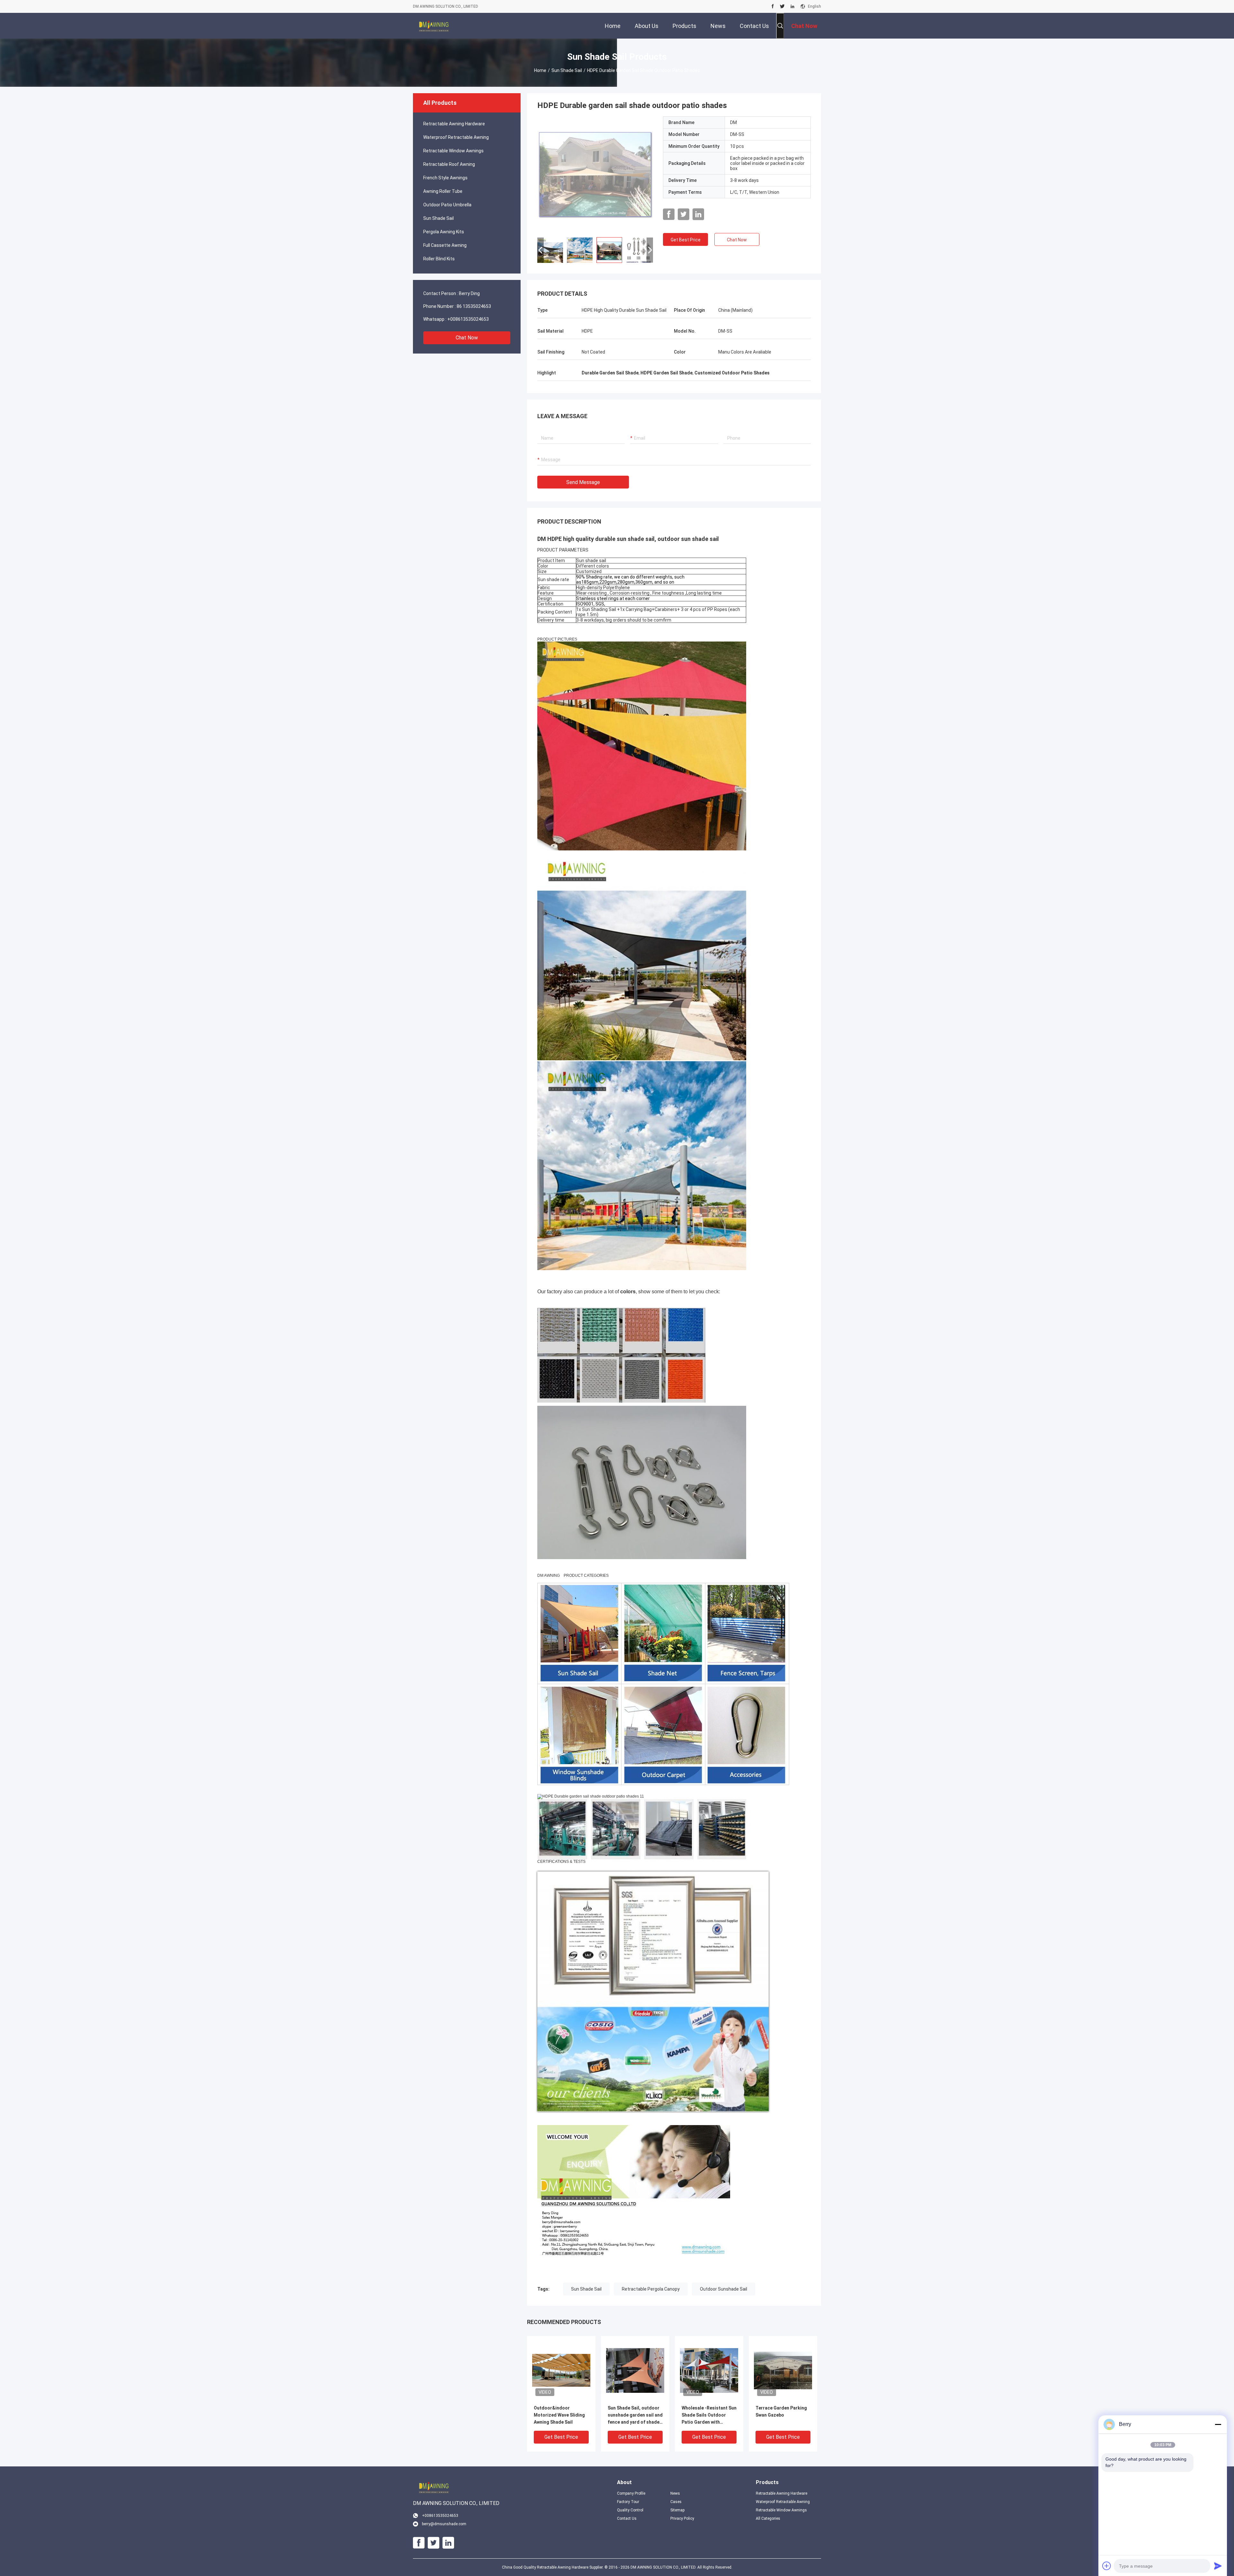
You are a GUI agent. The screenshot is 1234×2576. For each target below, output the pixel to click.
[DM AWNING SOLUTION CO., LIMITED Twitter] (782, 6)
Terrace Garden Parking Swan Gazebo (781, 2411)
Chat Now (467, 338)
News (675, 2493)
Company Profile (631, 2493)
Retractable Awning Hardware (454, 124)
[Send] (1218, 2566)
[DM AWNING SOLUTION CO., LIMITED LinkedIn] (792, 6)
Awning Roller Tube (443, 191)
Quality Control (630, 2510)
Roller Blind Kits (439, 259)
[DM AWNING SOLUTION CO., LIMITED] (434, 26)
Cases (676, 2502)
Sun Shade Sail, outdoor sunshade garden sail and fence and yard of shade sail (635, 2415)
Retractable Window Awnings (453, 151)
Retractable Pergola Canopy (651, 2289)
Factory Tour (628, 2502)
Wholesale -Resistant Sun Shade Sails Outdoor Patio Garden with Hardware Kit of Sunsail (709, 2415)
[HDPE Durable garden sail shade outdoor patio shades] (595, 174)
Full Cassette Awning (445, 245)
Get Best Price (686, 240)
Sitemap (677, 2510)
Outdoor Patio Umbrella (447, 205)
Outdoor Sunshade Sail (724, 2289)
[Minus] (1218, 2424)
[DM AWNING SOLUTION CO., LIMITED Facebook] (773, 6)
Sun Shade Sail (567, 70)
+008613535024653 (468, 319)
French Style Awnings (445, 178)
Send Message (583, 482)
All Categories (768, 2518)
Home (540, 70)
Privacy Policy (682, 2518)
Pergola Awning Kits (444, 232)
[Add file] (1107, 2566)
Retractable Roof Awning (449, 164)
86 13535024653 (474, 306)
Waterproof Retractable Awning (456, 137)
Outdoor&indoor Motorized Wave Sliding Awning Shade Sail (559, 2415)
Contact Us (627, 2518)
